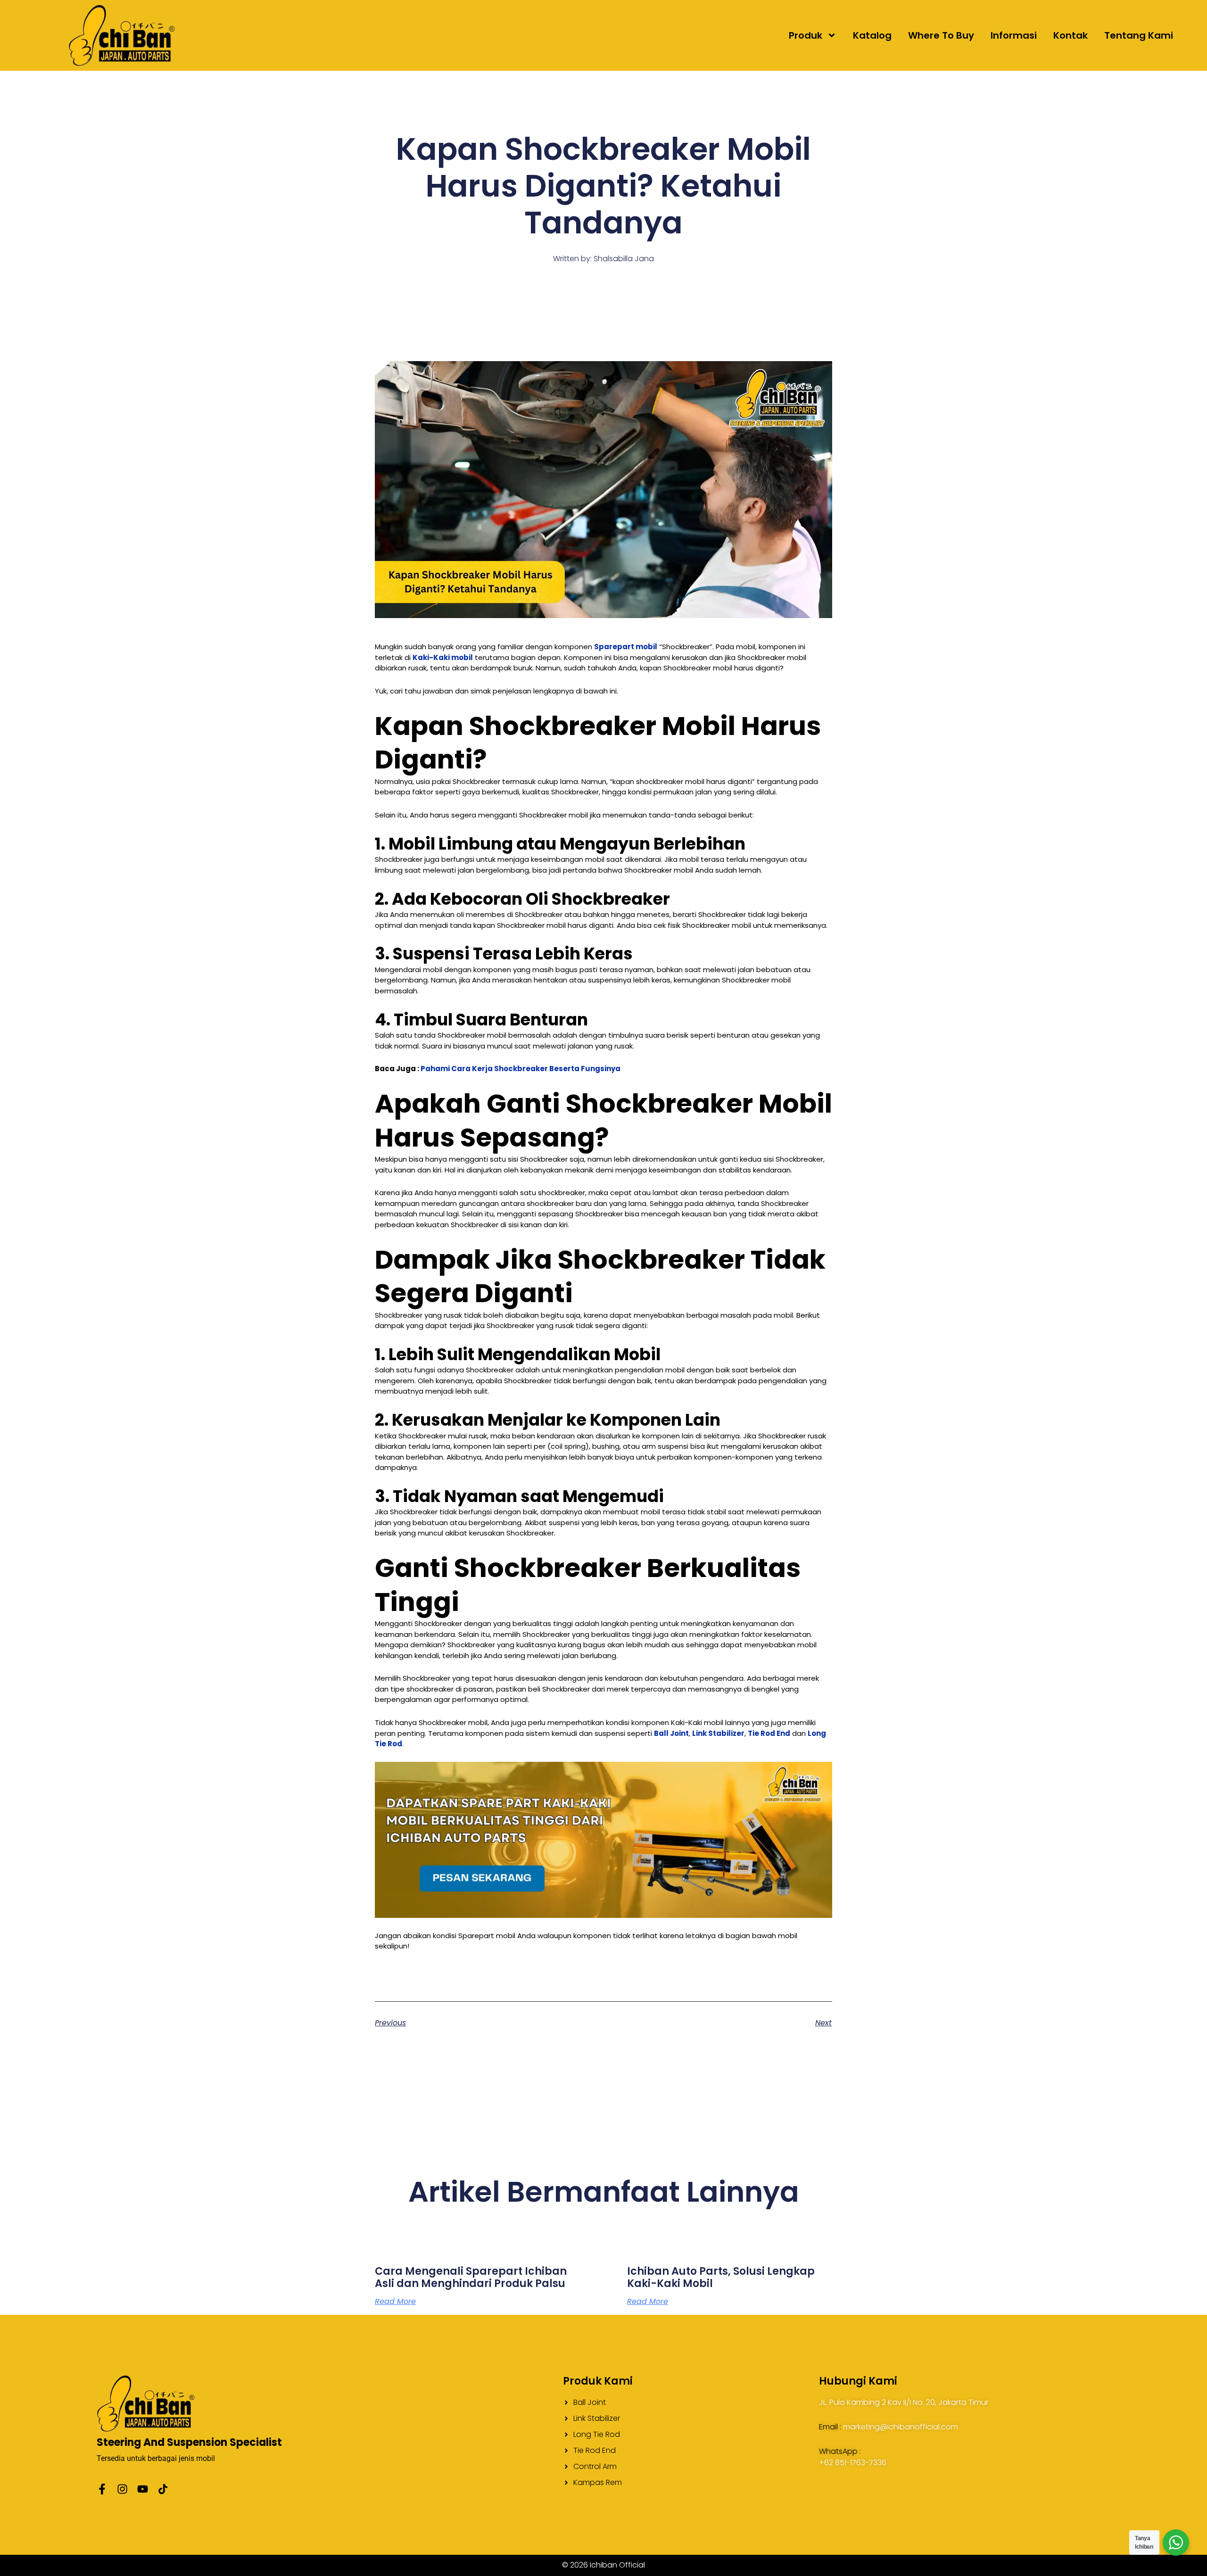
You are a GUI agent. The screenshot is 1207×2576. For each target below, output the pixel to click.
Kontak (1071, 35)
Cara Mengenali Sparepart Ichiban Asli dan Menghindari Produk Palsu (471, 2277)
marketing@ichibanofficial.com (901, 2427)
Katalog (872, 35)
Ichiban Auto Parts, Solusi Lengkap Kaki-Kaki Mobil (721, 2277)
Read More (395, 2302)
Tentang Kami (1139, 35)
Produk (806, 35)
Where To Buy (941, 35)
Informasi (1014, 35)
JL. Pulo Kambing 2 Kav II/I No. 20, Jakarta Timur (904, 2402)
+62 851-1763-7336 (853, 2463)
